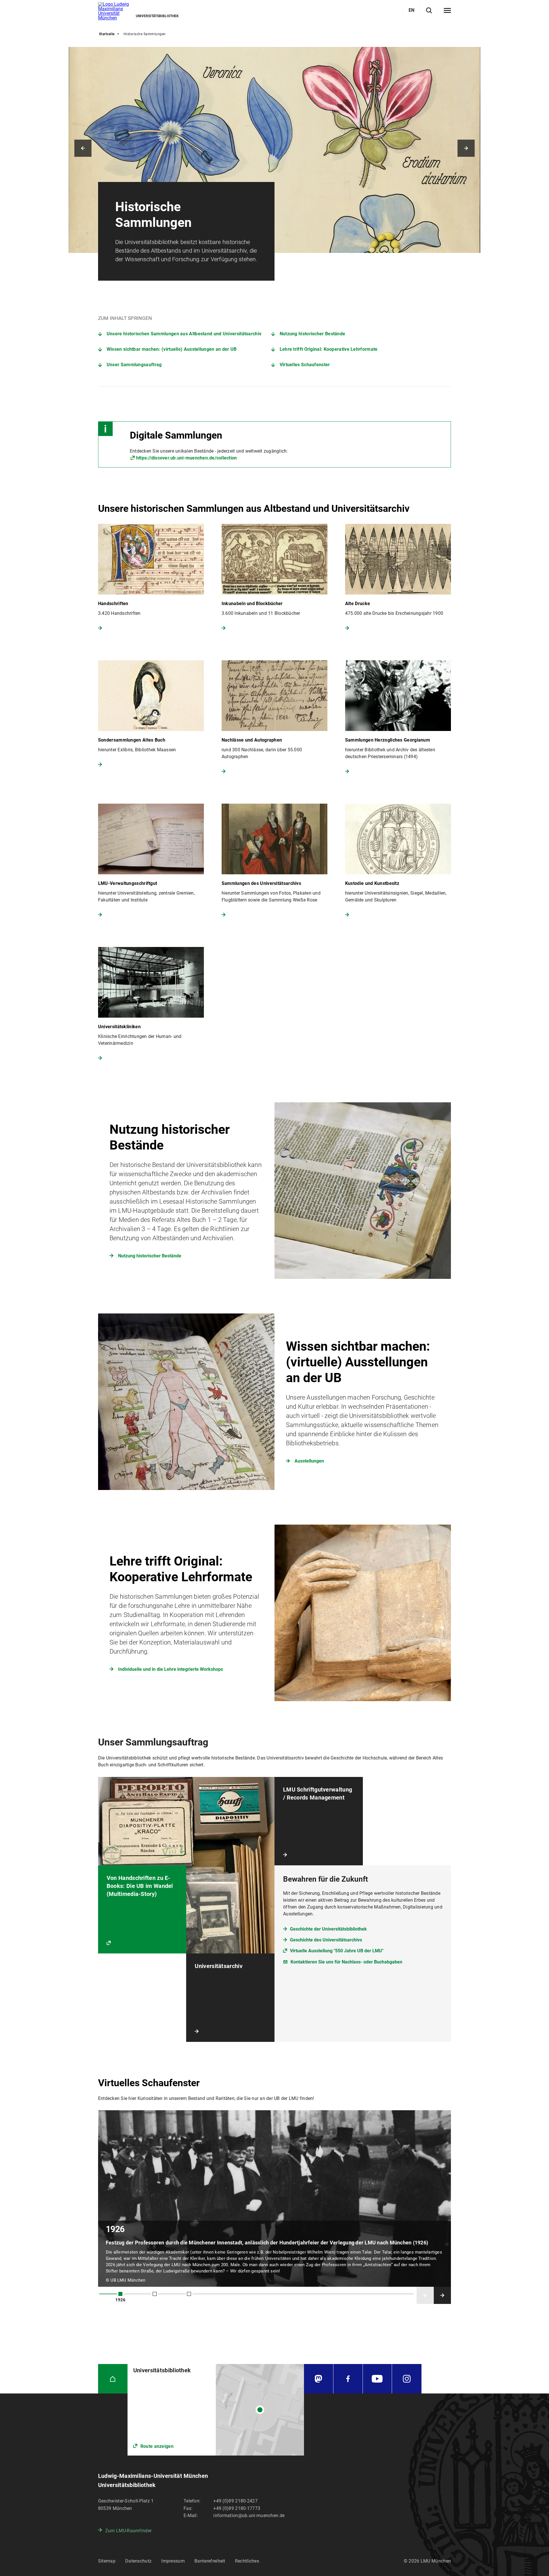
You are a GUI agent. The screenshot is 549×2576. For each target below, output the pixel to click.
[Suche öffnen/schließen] (429, 10)
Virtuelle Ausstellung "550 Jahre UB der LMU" (337, 1951)
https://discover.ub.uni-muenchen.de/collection (187, 458)
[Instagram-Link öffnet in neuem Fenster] (407, 2379)
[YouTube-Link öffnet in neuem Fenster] (377, 2379)
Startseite (107, 34)
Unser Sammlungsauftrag (134, 365)
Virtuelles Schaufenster (305, 365)
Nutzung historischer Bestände (313, 334)
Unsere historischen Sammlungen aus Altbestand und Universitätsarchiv (184, 334)
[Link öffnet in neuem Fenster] (216, 2410)
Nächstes (466, 148)
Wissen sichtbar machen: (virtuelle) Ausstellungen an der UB (172, 349)
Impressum (173, 2561)
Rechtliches (247, 2561)
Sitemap (107, 2561)
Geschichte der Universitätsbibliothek (328, 1929)
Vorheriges (83, 148)
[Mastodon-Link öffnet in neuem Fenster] (319, 2379)
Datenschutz (138, 2561)
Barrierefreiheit (210, 2561)
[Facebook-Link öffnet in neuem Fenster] (348, 2379)
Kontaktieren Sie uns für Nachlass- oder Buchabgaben (346, 1962)
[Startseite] (113, 2379)
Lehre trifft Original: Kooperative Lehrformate (329, 349)
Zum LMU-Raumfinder (128, 2531)
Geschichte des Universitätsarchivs (326, 1940)
